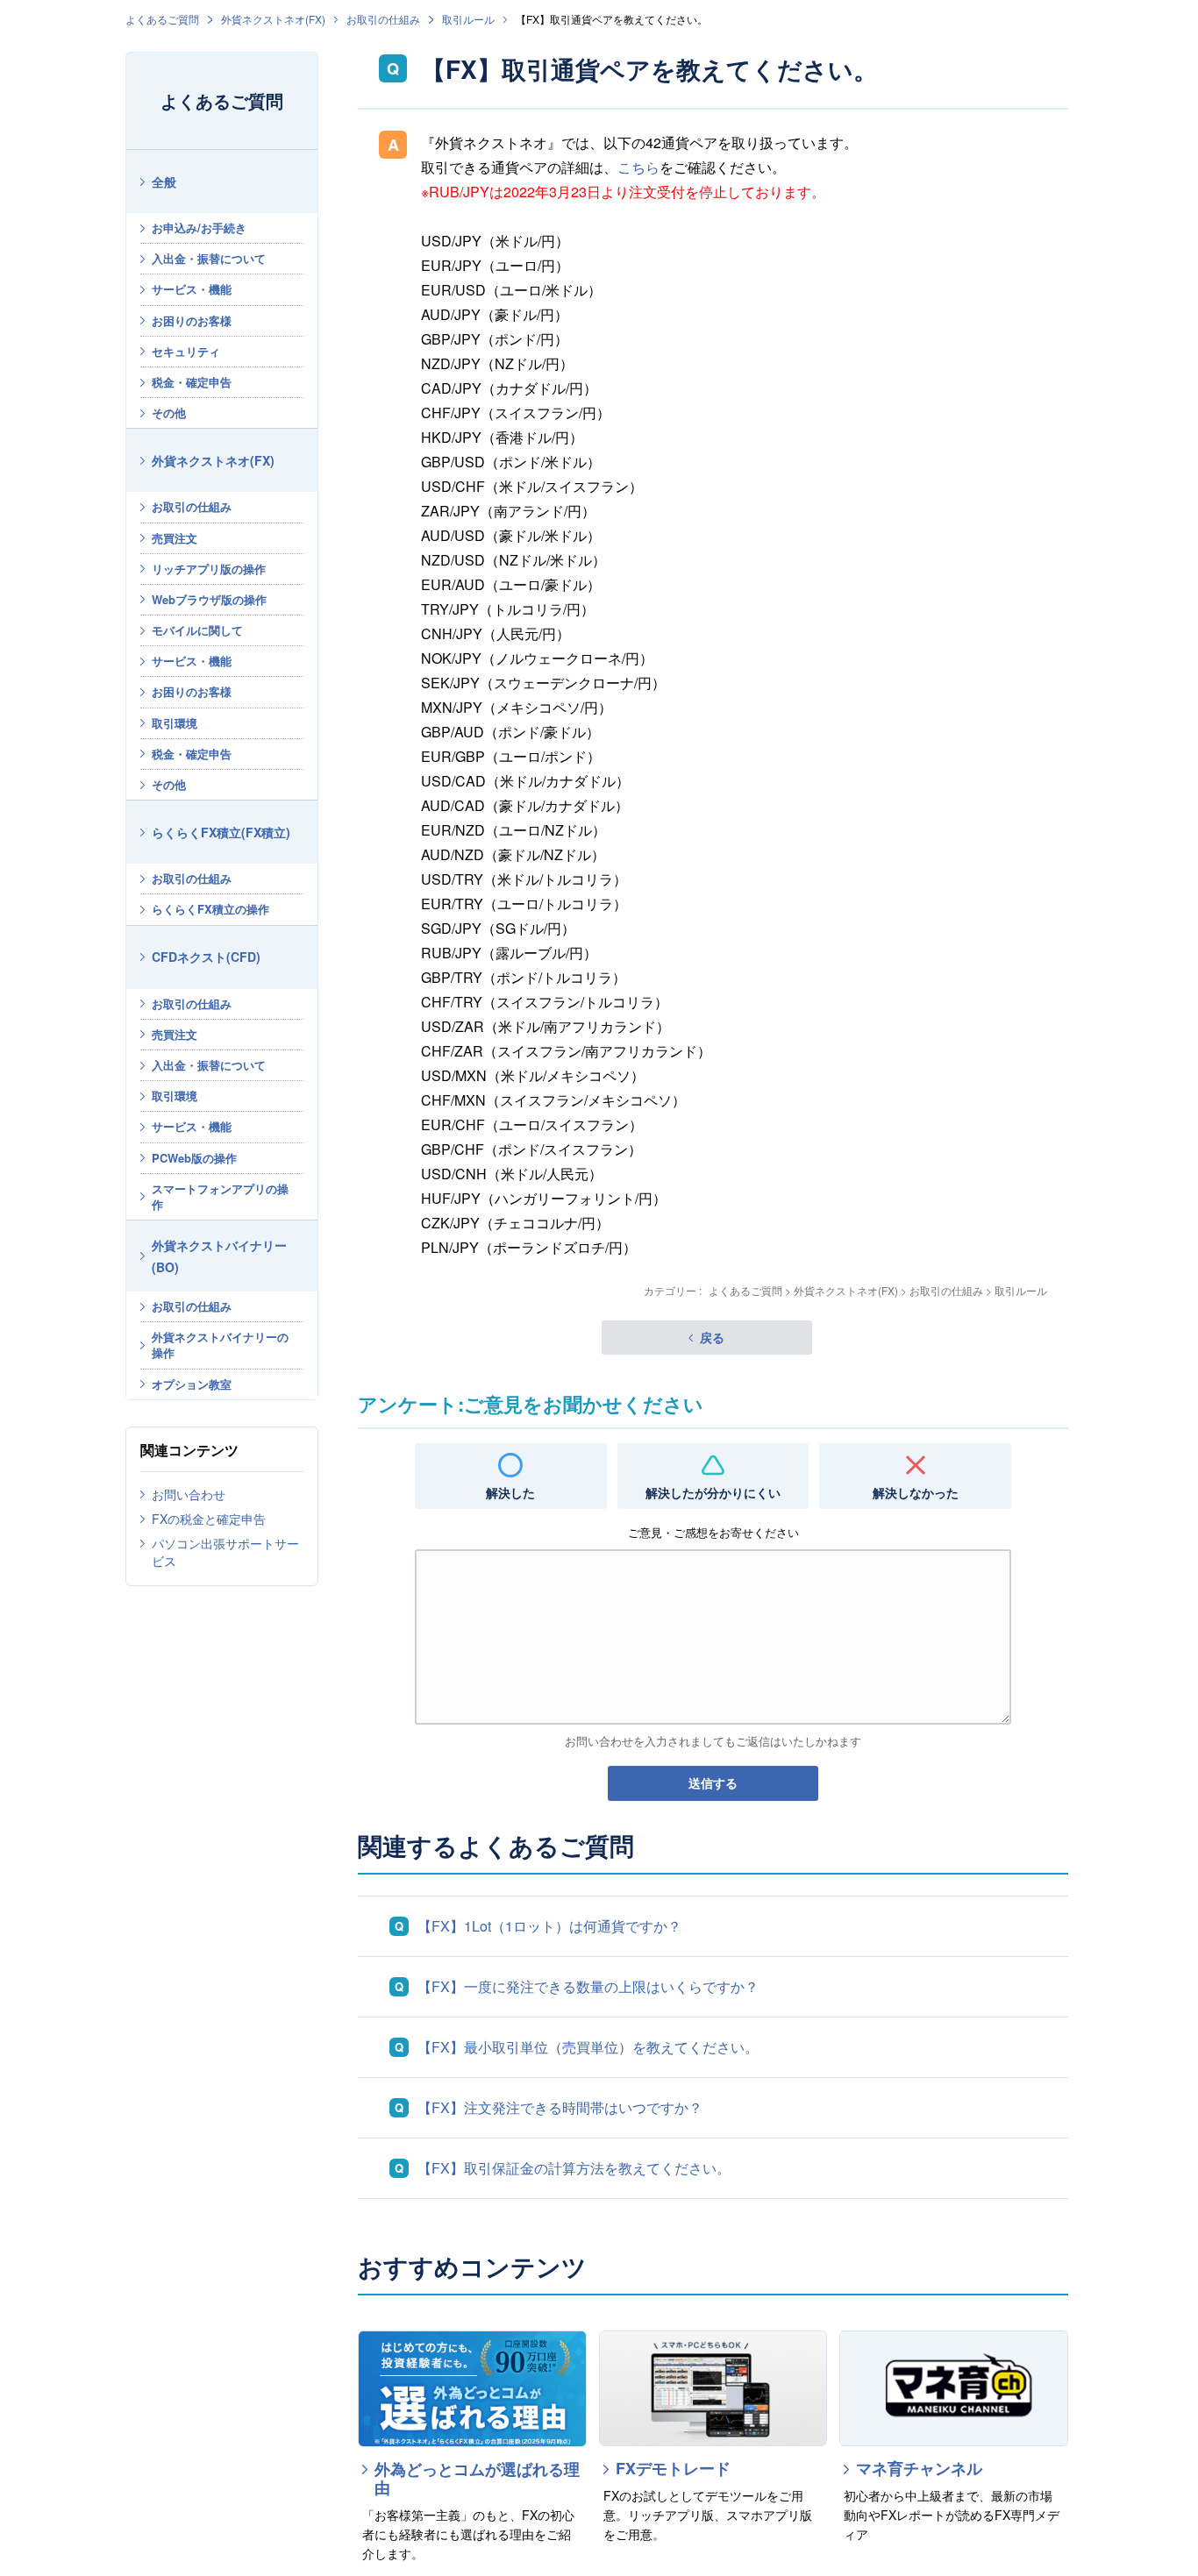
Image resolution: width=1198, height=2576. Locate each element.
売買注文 (175, 538)
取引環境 (175, 723)
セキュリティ (186, 351)
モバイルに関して (197, 630)
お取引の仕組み (383, 19)
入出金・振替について (209, 258)
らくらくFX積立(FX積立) (221, 832)
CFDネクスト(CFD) (206, 957)
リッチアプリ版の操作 (209, 569)
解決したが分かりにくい (713, 1492)
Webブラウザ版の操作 (209, 599)
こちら (638, 167)
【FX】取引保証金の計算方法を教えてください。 (574, 2168)
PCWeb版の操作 (194, 1158)
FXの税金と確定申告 (209, 1519)
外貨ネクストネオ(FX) (273, 19)
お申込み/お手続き (199, 228)
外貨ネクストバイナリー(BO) (219, 1256)
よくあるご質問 (162, 19)
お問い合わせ (189, 1494)
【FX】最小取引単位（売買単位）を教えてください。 (588, 2047)
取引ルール (468, 19)
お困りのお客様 (192, 320)
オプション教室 (192, 1384)
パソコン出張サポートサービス (225, 1552)
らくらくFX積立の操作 (210, 909)
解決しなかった (916, 1492)
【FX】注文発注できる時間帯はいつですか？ (560, 2107)
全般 (164, 181)
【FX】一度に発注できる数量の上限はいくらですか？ (588, 1986)
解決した (510, 1492)
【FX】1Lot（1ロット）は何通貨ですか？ (549, 1926)
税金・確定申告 (192, 382)
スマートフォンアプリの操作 (220, 1196)
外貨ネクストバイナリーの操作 (220, 1345)
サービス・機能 (192, 289)
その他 (169, 413)
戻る (712, 1337)
